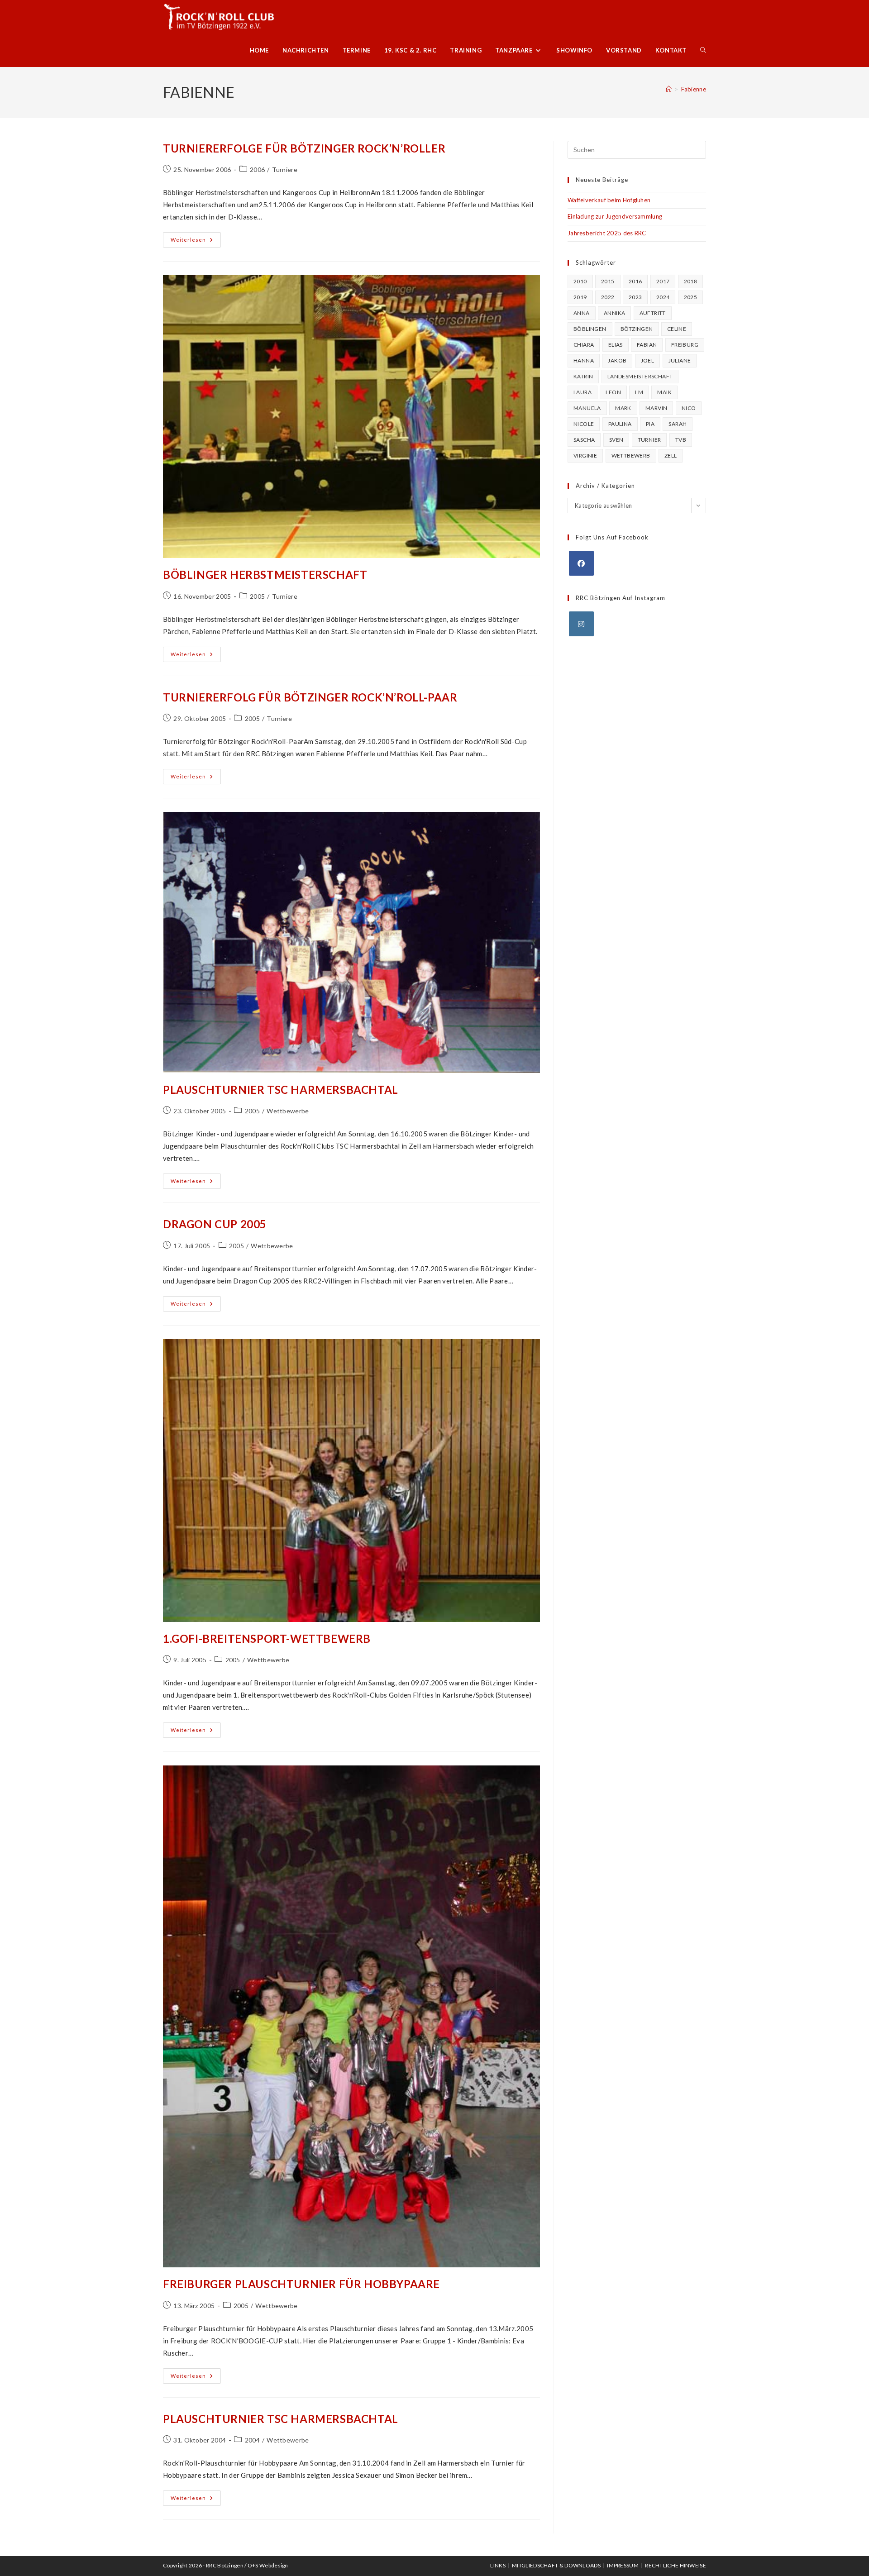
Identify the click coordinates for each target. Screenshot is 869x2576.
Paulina (620, 424)
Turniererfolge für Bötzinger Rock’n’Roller (304, 148)
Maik (664, 392)
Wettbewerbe (288, 1111)
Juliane (680, 360)
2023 (635, 297)
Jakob (617, 360)
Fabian (647, 345)
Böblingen (590, 329)
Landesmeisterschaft (640, 376)
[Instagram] (581, 624)
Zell (671, 456)
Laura (583, 392)
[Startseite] (669, 89)
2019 (580, 297)
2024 (663, 297)
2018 (691, 281)
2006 (257, 169)
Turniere (285, 169)
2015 (608, 281)
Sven (616, 440)
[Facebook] (581, 563)
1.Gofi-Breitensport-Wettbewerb (267, 1639)
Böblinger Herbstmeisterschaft (265, 575)
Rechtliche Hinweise (676, 2565)
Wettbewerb (631, 456)
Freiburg (685, 345)
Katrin (583, 376)
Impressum (623, 2565)
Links (498, 2565)
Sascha (584, 440)
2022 (608, 297)
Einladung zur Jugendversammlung (615, 216)
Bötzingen (637, 329)
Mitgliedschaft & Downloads (556, 2565)
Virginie (585, 456)
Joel (648, 360)
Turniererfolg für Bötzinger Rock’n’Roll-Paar (310, 697)
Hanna (584, 360)
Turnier (649, 440)
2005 (257, 596)
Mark (623, 408)
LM (639, 392)
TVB (681, 440)
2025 (691, 297)
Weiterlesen (196, 242)
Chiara (584, 345)
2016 (635, 281)
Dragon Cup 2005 (215, 1224)
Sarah (678, 424)
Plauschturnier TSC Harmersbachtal (281, 1090)
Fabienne (694, 89)
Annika (614, 313)
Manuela (587, 408)
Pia (650, 424)
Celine (677, 329)
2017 (663, 281)
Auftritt (653, 313)
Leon (613, 392)
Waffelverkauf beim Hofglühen (609, 200)
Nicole (584, 424)
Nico (689, 408)
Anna (582, 313)
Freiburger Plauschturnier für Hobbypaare (301, 2284)
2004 (252, 2440)
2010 (580, 281)
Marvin (656, 408)
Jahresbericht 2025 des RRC (607, 233)
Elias (616, 345)
